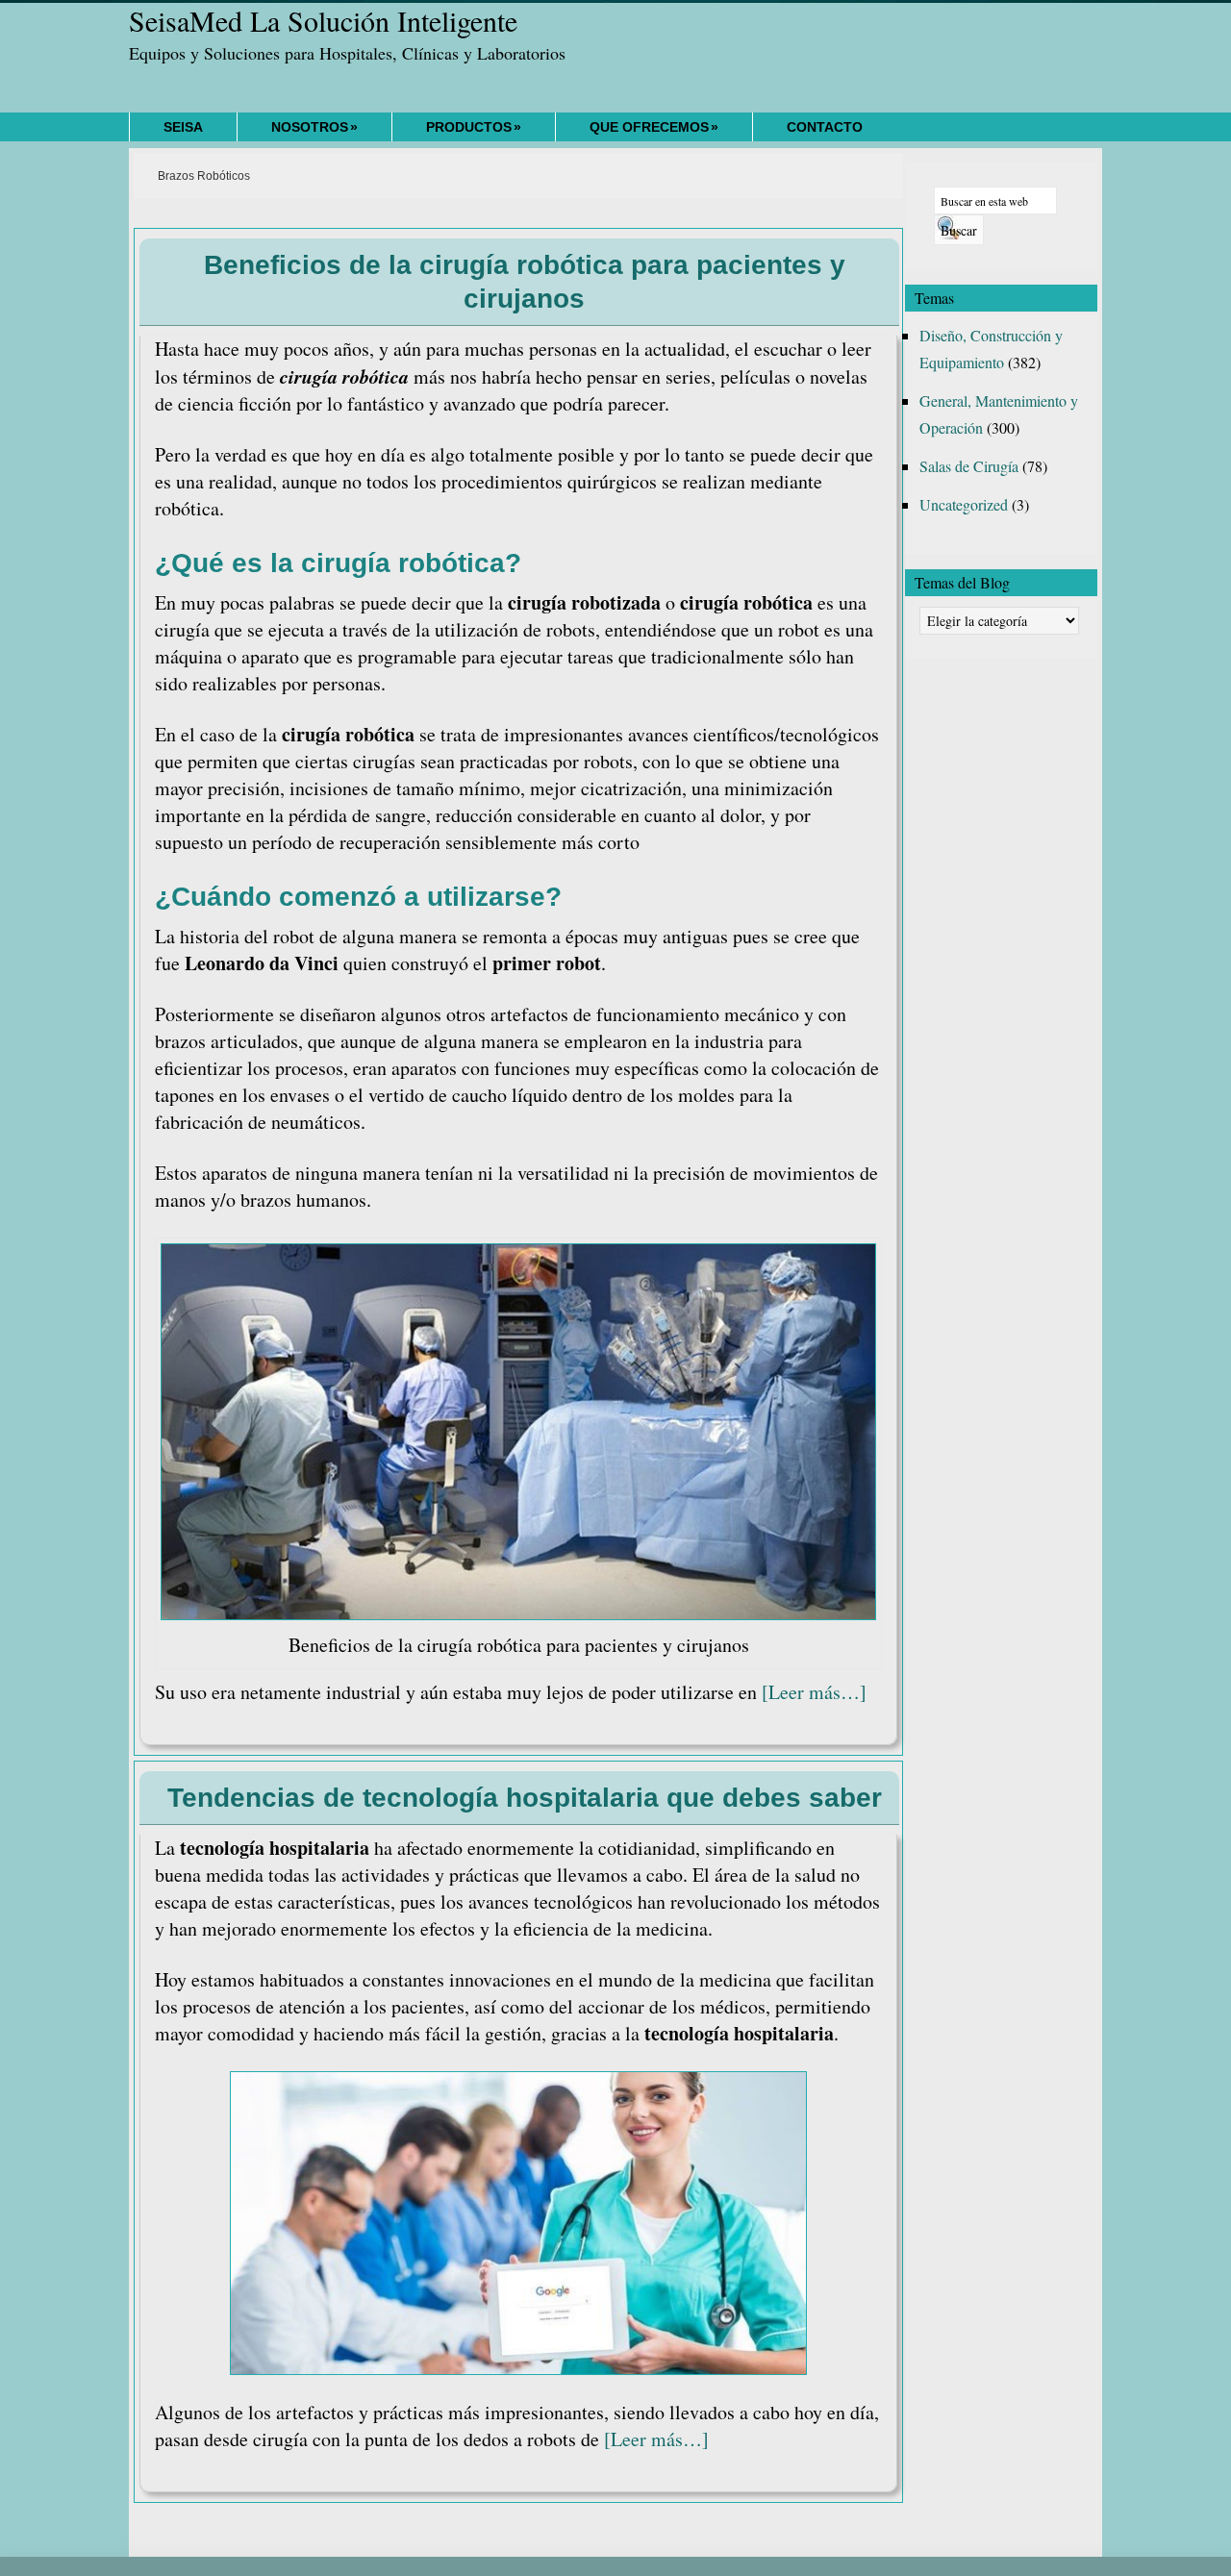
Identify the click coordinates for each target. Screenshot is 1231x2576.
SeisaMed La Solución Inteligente (323, 20)
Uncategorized (964, 504)
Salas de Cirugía (969, 466)
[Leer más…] (814, 1692)
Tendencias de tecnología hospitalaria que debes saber (525, 1798)
